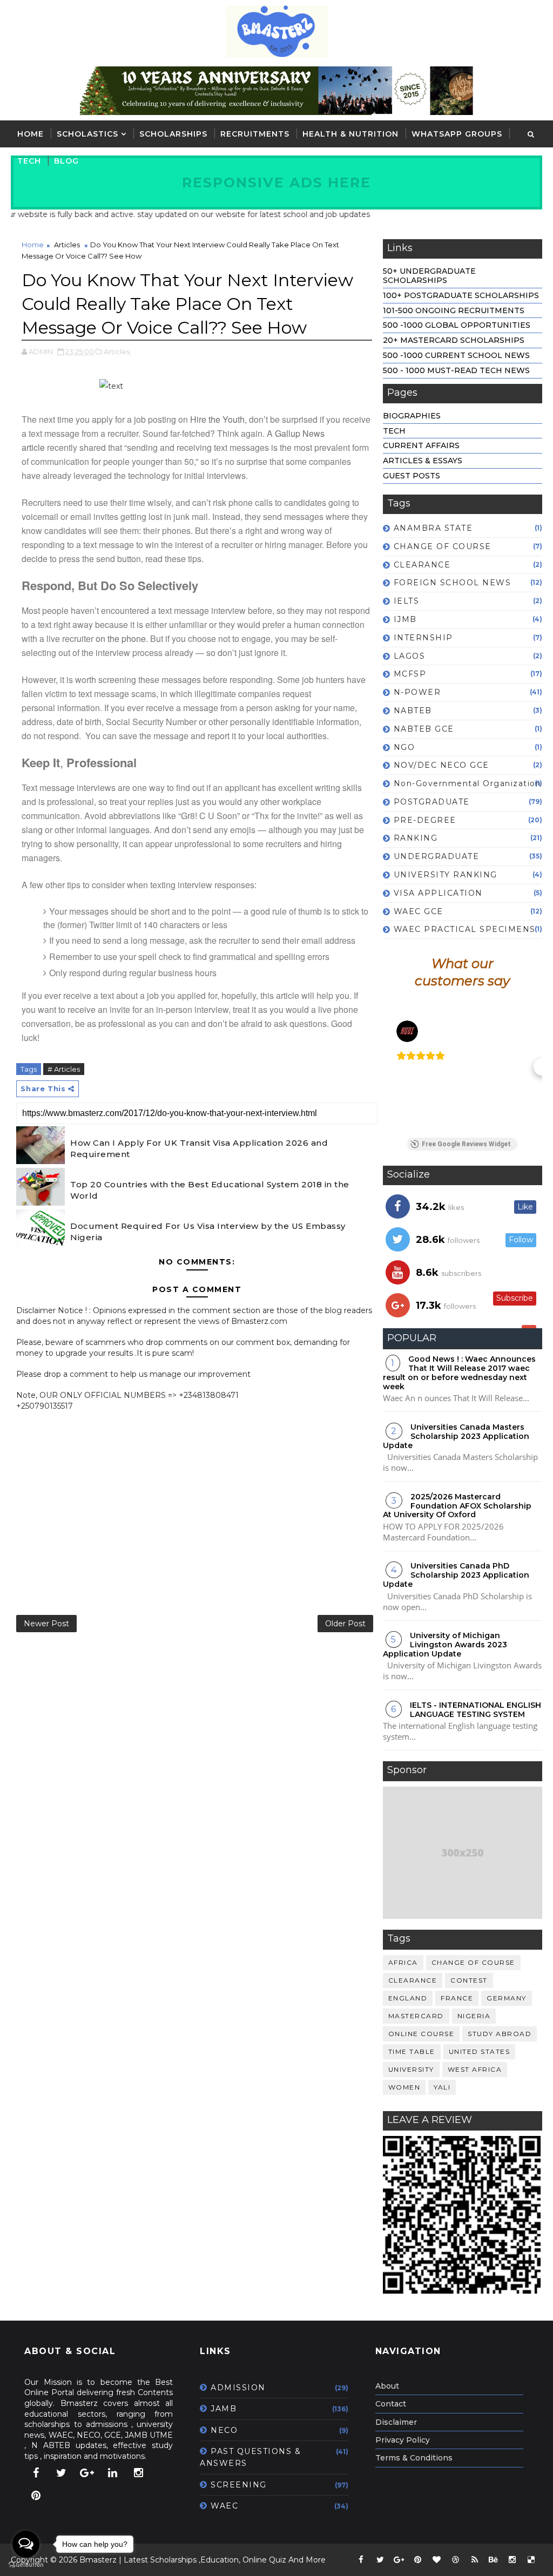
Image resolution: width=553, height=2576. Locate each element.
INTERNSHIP (423, 638)
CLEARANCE (422, 565)
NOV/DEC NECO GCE (441, 765)
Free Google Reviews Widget (466, 1144)
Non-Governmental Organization (468, 783)
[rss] (475, 2560)
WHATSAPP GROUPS (457, 134)
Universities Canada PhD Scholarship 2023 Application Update (456, 1575)
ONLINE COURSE (422, 2034)
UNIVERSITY (411, 2069)
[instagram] (138, 2473)
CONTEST (469, 1980)
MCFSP (410, 674)
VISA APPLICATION (438, 893)
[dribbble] (456, 2560)
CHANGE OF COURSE (443, 546)
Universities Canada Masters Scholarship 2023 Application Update (456, 1436)
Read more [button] (420, 1107)
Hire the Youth (217, 419)
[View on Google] (407, 1031)
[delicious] (531, 2560)
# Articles (64, 1069)
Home (31, 134)
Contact (391, 2404)
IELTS (407, 601)
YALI (442, 2087)
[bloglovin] (437, 2560)
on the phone (121, 638)
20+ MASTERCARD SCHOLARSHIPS (454, 340)
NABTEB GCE (424, 729)
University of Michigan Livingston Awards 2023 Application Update (445, 1645)
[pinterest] (36, 2496)
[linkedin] (113, 2473)
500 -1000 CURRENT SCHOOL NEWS (456, 355)
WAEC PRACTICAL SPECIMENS (465, 929)
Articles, (117, 351)
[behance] (494, 2560)
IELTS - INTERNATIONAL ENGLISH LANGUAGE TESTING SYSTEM (476, 1710)
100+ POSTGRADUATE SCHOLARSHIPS (461, 295)
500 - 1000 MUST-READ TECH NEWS (456, 370)
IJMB (405, 619)
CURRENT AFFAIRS (421, 445)
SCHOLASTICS (87, 134)
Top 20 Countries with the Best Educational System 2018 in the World (210, 1190)
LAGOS (410, 656)
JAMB (224, 2409)
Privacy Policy (403, 2440)
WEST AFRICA (475, 2069)
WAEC (224, 2506)
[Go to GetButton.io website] (26, 2565)
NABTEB (413, 711)
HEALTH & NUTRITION (350, 134)
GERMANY (507, 1998)
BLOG (66, 161)
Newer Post (46, 1624)
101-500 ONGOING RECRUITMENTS (454, 310)
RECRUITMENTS (255, 134)
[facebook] (36, 2473)
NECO (224, 2430)
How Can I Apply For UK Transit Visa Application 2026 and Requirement (199, 1148)
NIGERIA (474, 2016)
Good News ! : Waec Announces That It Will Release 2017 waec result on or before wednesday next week (459, 1372)
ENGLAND (408, 1998)
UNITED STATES (480, 2051)
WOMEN (404, 2087)
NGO (404, 747)
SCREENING (239, 2485)
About (387, 2386)
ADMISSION (238, 2388)
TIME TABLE (412, 2051)
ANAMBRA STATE (433, 528)
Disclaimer (396, 2422)
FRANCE (457, 1998)
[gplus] (87, 2473)
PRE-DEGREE (425, 820)
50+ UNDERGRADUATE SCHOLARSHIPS (429, 276)
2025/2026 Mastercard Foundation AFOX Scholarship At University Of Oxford (457, 1506)
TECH (29, 161)
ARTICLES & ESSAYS (423, 461)
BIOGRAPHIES (412, 416)
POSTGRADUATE (432, 802)
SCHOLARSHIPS (173, 134)
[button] (383, 1067)
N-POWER (417, 692)
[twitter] (62, 2473)
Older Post (345, 1624)
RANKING (416, 838)
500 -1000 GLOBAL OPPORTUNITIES (457, 325)
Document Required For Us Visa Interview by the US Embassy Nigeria (208, 1232)
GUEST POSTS (412, 476)
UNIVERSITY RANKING (446, 875)
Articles (67, 245)
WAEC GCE (419, 911)
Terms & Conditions (414, 2458)
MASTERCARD (416, 2016)
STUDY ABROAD (500, 2034)
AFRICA (403, 1962)
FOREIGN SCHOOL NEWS (453, 583)
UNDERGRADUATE (437, 856)
